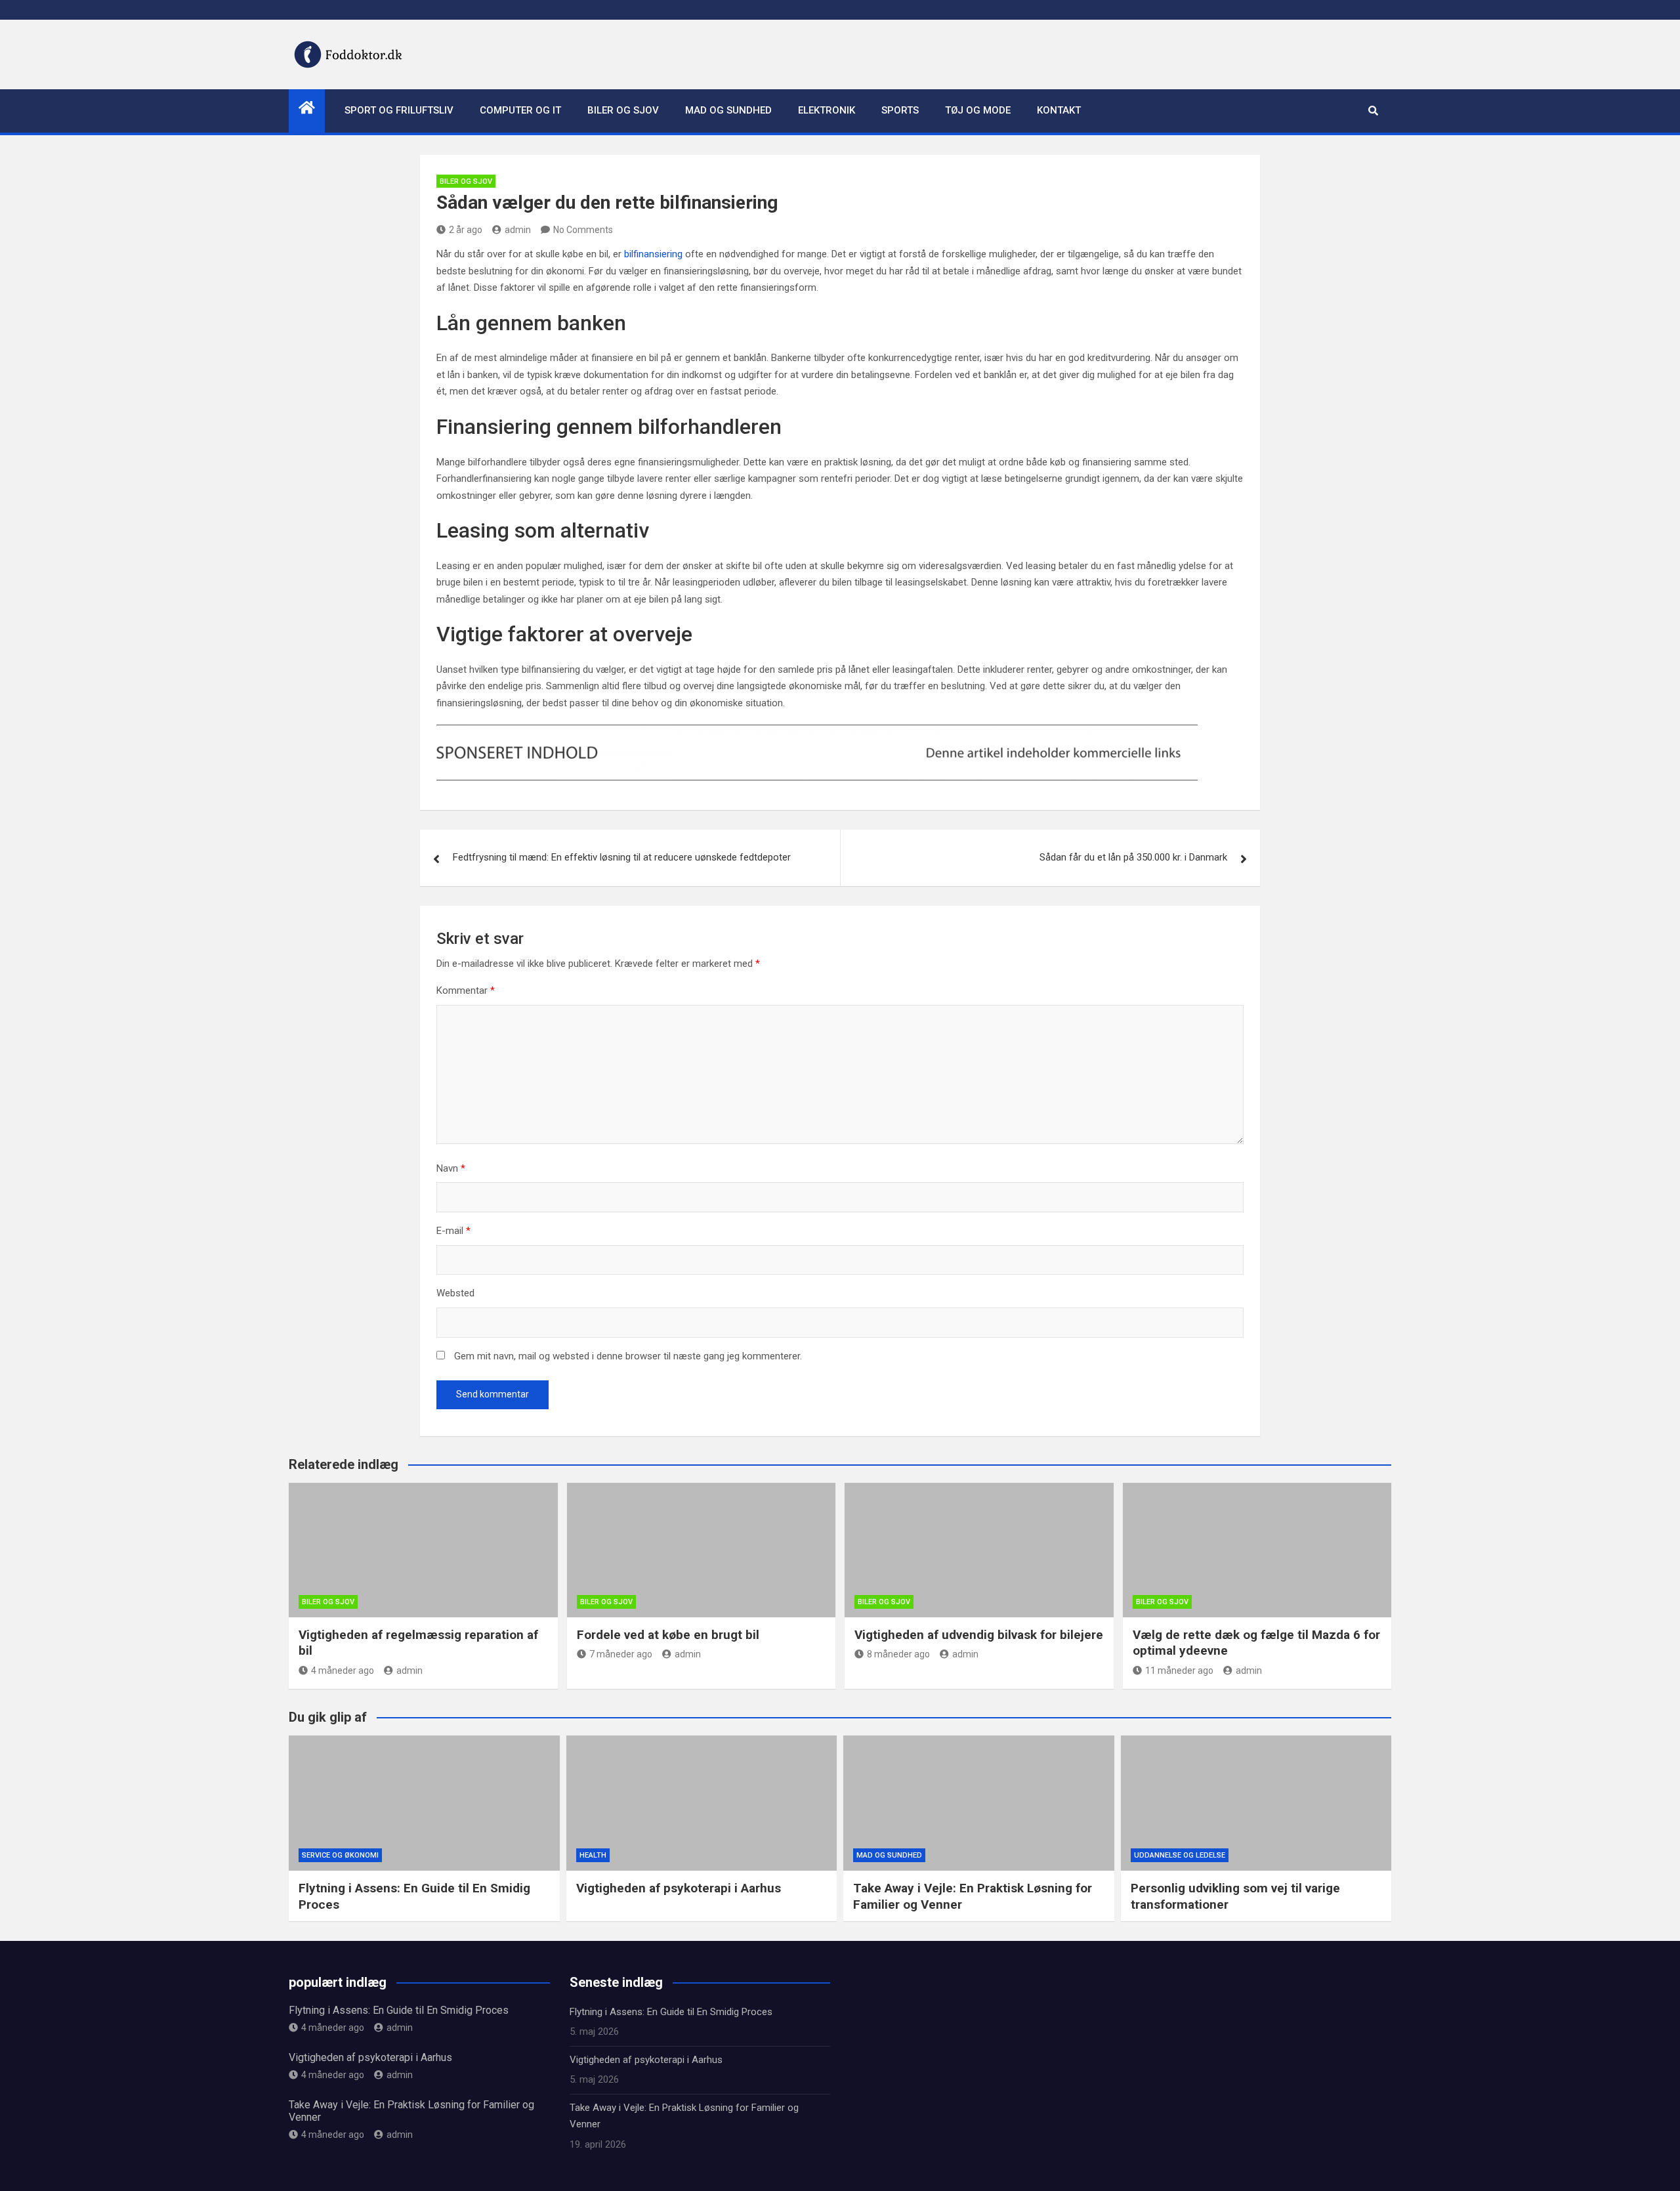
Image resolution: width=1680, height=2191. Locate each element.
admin (518, 230)
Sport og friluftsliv (399, 110)
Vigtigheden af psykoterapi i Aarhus (679, 1888)
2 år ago (466, 230)
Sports (900, 110)
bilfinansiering (653, 254)
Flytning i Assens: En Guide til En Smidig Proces (399, 2010)
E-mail (453, 1231)
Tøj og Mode (978, 110)
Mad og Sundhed (728, 110)
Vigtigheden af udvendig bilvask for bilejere (979, 1635)
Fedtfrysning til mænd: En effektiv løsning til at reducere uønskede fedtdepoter (622, 857)
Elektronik (827, 110)
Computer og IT (520, 110)
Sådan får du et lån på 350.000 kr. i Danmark (1133, 857)
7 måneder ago (621, 1654)
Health (593, 1855)
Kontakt (1059, 110)
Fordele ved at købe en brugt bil (668, 1635)
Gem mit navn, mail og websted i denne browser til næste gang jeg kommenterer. (628, 1356)
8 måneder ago (898, 1654)
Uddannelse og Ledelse (1180, 1855)
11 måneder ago (1179, 1670)
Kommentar (466, 990)
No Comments (583, 230)
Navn (451, 1168)
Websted (455, 1293)
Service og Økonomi (340, 1855)
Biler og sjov (623, 110)
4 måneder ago (343, 1670)
